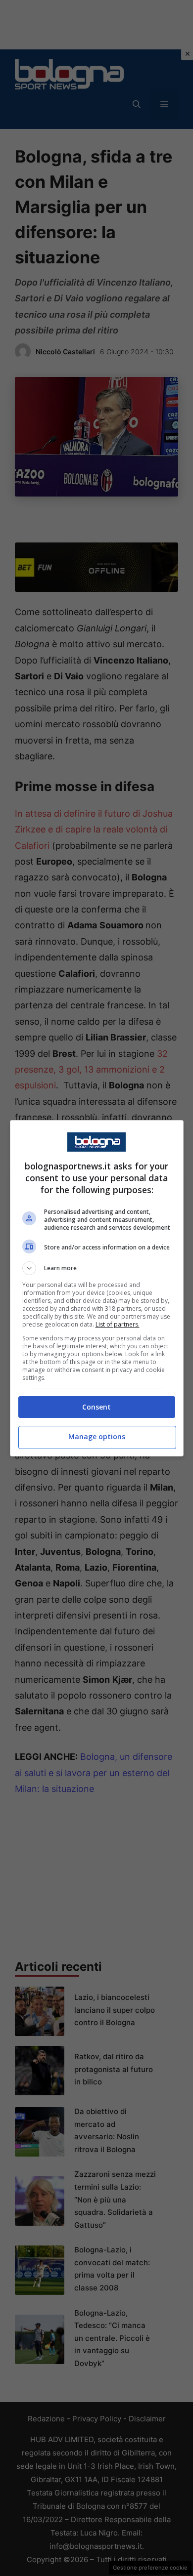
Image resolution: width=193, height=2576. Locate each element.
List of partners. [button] (118, 1324)
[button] (97, 1268)
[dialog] (97, 1288)
